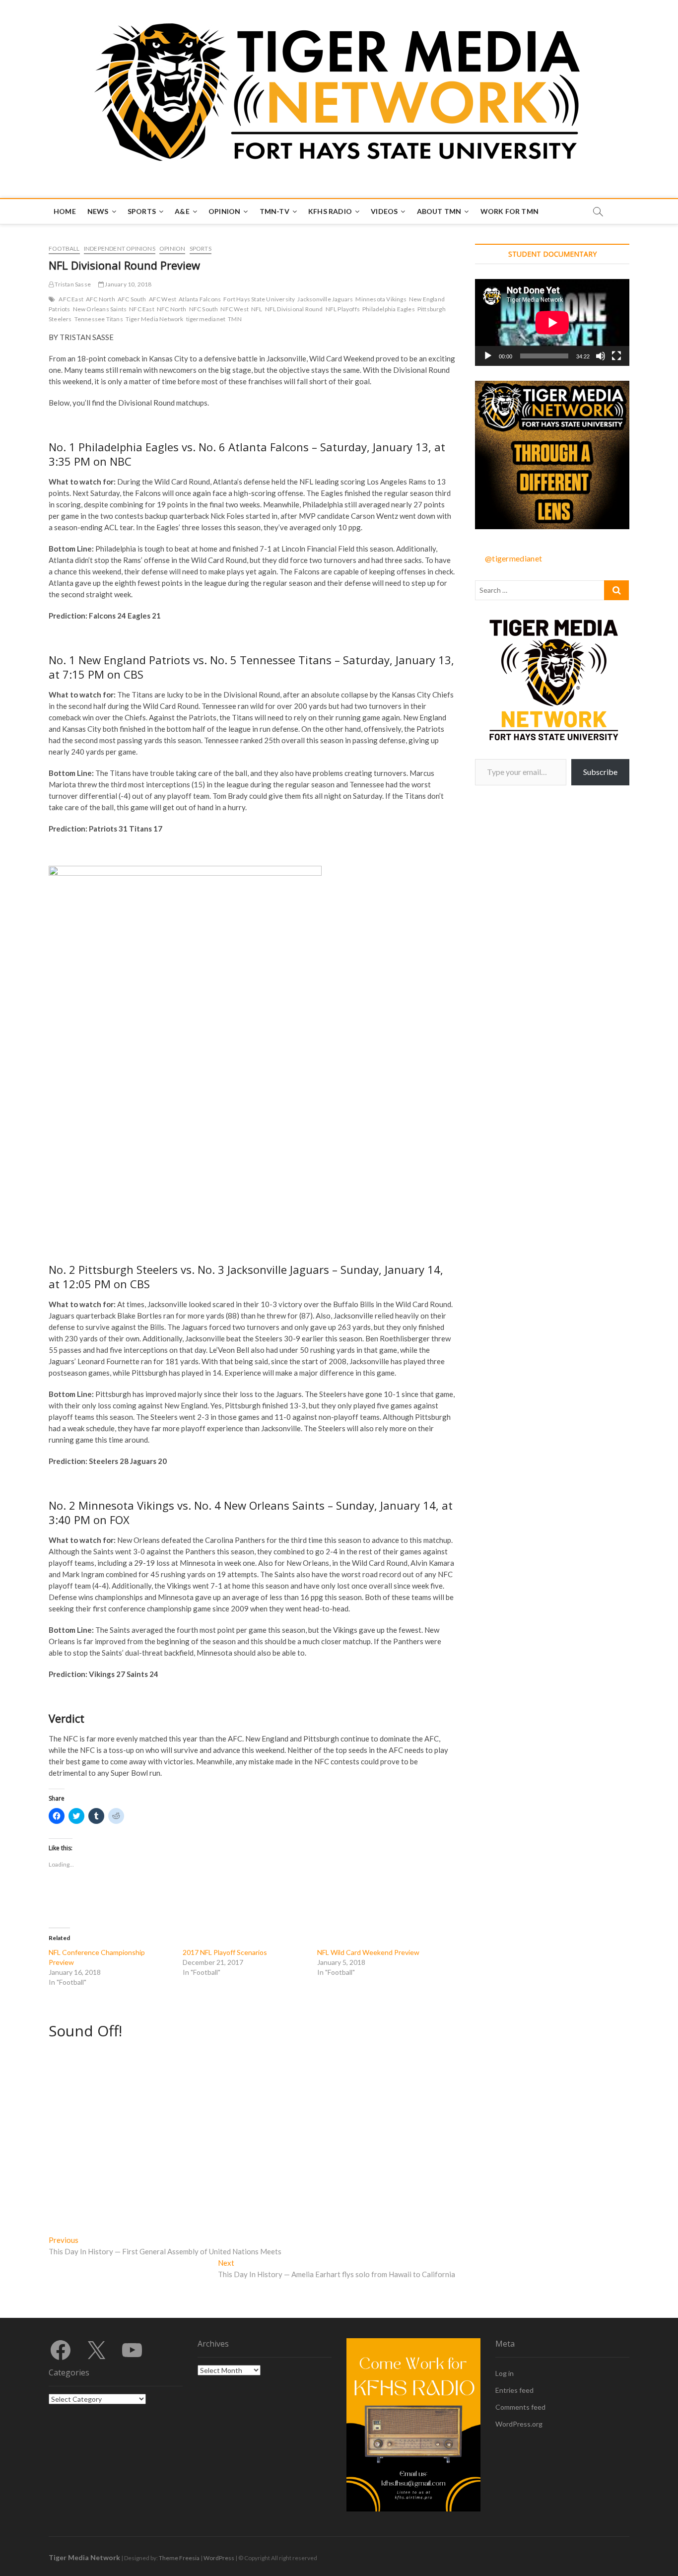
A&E (182, 211)
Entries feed (514, 2390)
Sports (142, 211)
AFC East (71, 299)
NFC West (235, 309)
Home (65, 211)
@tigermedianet (513, 558)
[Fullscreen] (616, 356)
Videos (384, 211)
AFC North (101, 299)
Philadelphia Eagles (389, 309)
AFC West (163, 299)
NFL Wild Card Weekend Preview (368, 1952)
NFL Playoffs (343, 309)
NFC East (142, 309)
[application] (552, 322)
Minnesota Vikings (381, 299)
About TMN (439, 211)
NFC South (204, 309)
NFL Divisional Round (294, 309)
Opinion (224, 211)
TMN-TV (274, 211)
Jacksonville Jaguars (325, 299)
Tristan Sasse (72, 284)
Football (64, 248)
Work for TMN (509, 211)
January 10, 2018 (128, 284)
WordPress (219, 2558)
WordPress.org (519, 2424)
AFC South (132, 299)
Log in (505, 2373)
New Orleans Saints (100, 309)
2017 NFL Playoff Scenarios (225, 1952)
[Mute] (601, 356)
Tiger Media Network (155, 319)
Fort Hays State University (259, 299)
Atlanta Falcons (200, 299)
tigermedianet (206, 319)
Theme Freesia (179, 2558)
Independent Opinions (120, 248)
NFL (257, 309)
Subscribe (600, 772)
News (98, 211)
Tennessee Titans (99, 319)
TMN (235, 319)
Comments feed (520, 2407)
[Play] (488, 356)
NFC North (172, 309)
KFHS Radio (330, 211)
